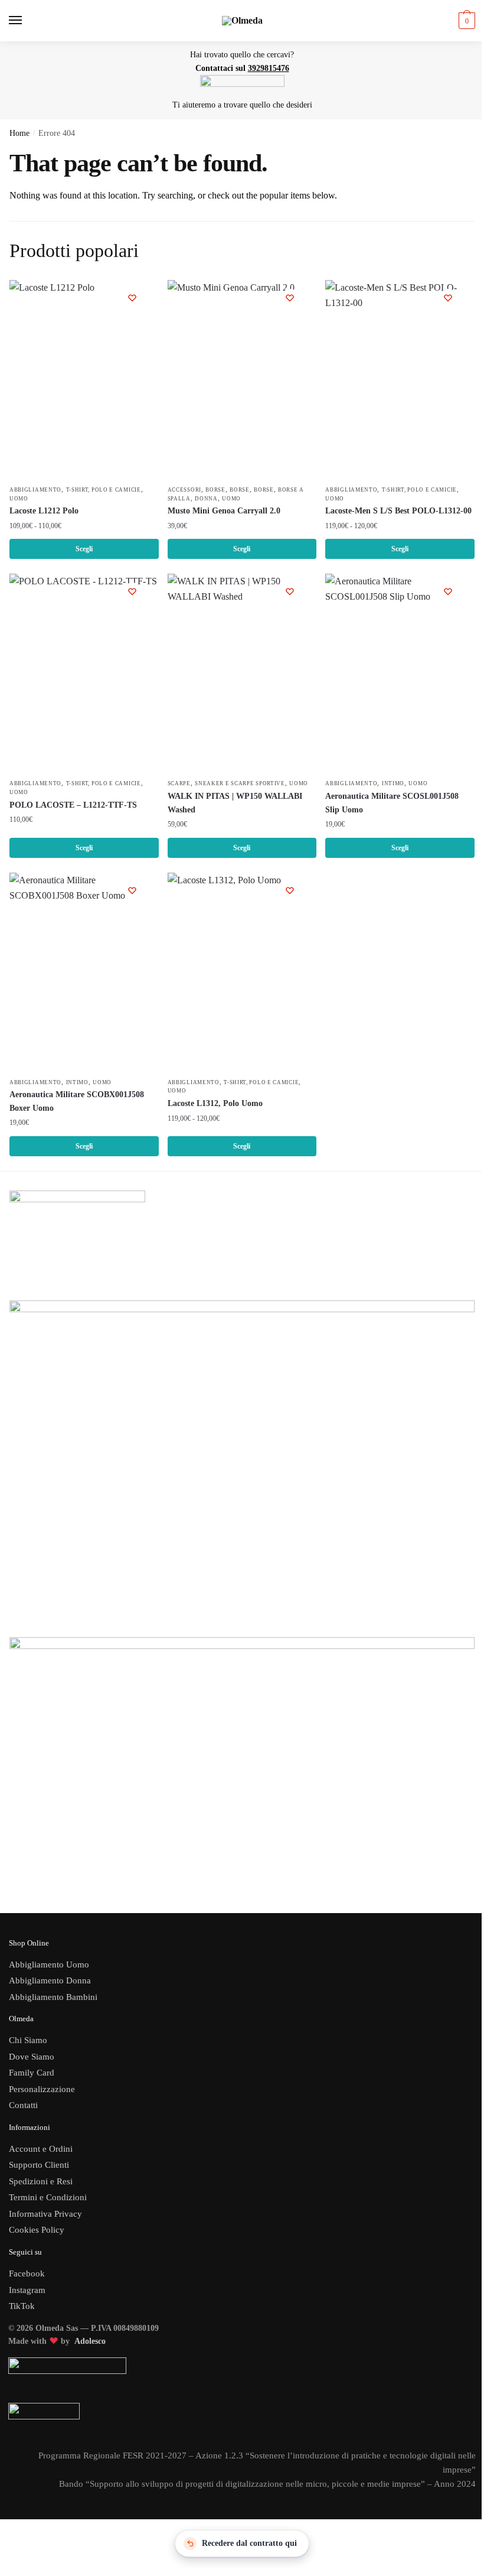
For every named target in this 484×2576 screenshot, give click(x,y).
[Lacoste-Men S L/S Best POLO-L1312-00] (400, 380)
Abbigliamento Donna (50, 1980)
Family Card (32, 2073)
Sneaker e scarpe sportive (240, 783)
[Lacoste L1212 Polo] (84, 380)
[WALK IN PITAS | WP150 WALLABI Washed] (242, 673)
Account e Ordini (41, 2149)
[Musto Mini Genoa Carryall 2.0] (242, 380)
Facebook (27, 2273)
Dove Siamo (32, 2057)
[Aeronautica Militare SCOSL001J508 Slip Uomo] (400, 673)
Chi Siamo (28, 2040)
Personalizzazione (42, 2089)
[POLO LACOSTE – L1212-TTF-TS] (84, 673)
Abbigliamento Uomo (49, 1964)
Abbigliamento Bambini (53, 1997)
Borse (215, 490)
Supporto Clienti (39, 2165)
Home (19, 133)
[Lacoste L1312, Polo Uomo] (242, 972)
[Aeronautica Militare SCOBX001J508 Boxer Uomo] (84, 972)
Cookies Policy (38, 2230)
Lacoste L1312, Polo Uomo (215, 1103)
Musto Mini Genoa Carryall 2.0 (224, 511)
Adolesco (90, 2341)
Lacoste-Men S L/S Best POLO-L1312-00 (398, 511)
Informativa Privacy (45, 2214)
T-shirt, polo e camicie (104, 490)
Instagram (27, 2290)
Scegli (84, 549)
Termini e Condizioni (48, 2197)
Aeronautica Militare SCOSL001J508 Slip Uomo (392, 803)
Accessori (184, 490)
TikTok (22, 2306)
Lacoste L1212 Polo (44, 511)
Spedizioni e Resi (41, 2181)
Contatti (23, 2105)
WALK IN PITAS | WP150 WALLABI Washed (235, 803)
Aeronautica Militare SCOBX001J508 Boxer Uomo (77, 1101)
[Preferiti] (132, 298)
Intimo (393, 783)
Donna (206, 499)
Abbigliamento (35, 490)
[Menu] (27, 21)
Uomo (19, 499)
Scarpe (179, 783)
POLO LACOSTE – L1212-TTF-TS (73, 805)
